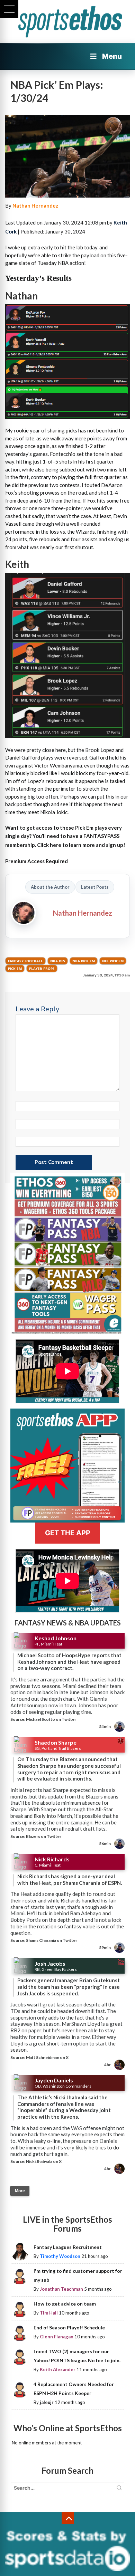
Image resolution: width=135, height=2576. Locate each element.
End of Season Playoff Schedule (69, 2327)
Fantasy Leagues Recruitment (68, 2247)
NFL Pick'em (113, 961)
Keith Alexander (58, 2369)
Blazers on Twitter (44, 1836)
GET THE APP (68, 1533)
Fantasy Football (25, 961)
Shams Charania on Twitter (52, 1940)
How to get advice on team (65, 2304)
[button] (9, 9)
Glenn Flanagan (57, 2337)
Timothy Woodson (60, 2256)
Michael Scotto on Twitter (51, 1719)
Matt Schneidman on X (47, 2057)
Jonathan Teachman (61, 2289)
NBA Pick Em (84, 961)
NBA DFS (58, 961)
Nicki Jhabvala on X (44, 2161)
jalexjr (47, 2402)
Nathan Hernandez (35, 206)
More (20, 2191)
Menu (112, 56)
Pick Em (15, 969)
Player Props (42, 969)
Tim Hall (49, 2313)
